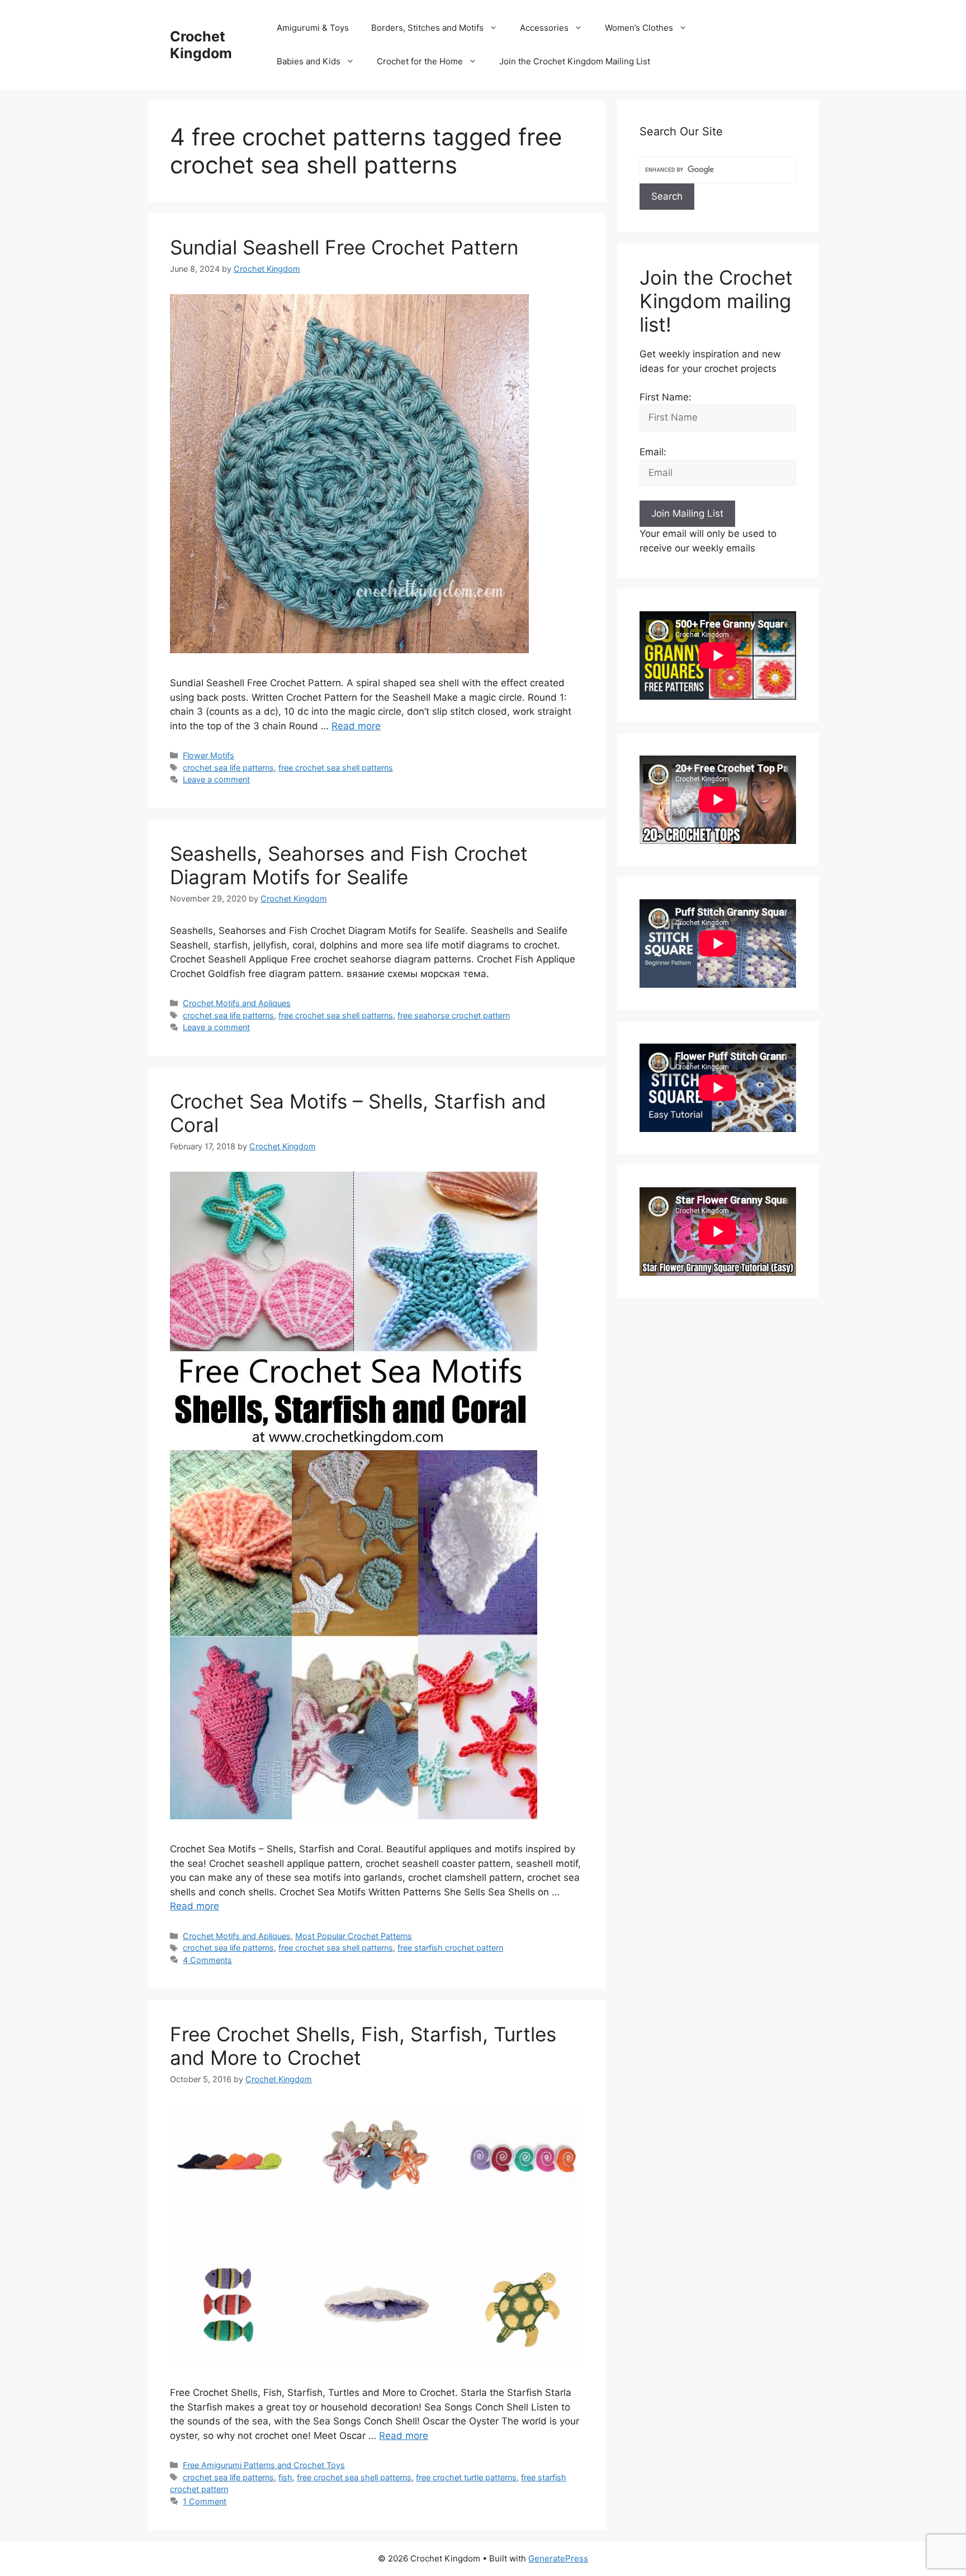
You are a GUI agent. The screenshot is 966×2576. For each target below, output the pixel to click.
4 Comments (207, 1960)
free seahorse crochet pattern (454, 1015)
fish (285, 2477)
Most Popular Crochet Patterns (354, 1936)
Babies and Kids (309, 61)
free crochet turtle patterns (466, 2477)
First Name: (666, 397)
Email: (653, 452)
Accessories (544, 28)
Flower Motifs (209, 755)
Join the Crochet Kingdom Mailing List (575, 61)
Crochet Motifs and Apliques (237, 1003)
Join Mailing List (687, 513)
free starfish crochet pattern (450, 1948)
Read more (356, 726)
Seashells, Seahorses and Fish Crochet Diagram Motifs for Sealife (349, 865)
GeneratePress (558, 2558)
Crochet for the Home (420, 61)
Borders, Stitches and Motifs (427, 28)
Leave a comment (216, 779)
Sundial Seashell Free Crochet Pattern (344, 247)
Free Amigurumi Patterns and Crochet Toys (264, 2465)
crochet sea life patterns (228, 768)
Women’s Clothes (639, 28)
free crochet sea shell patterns (336, 768)
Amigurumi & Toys (313, 28)
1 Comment (205, 2501)
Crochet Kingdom (201, 45)
